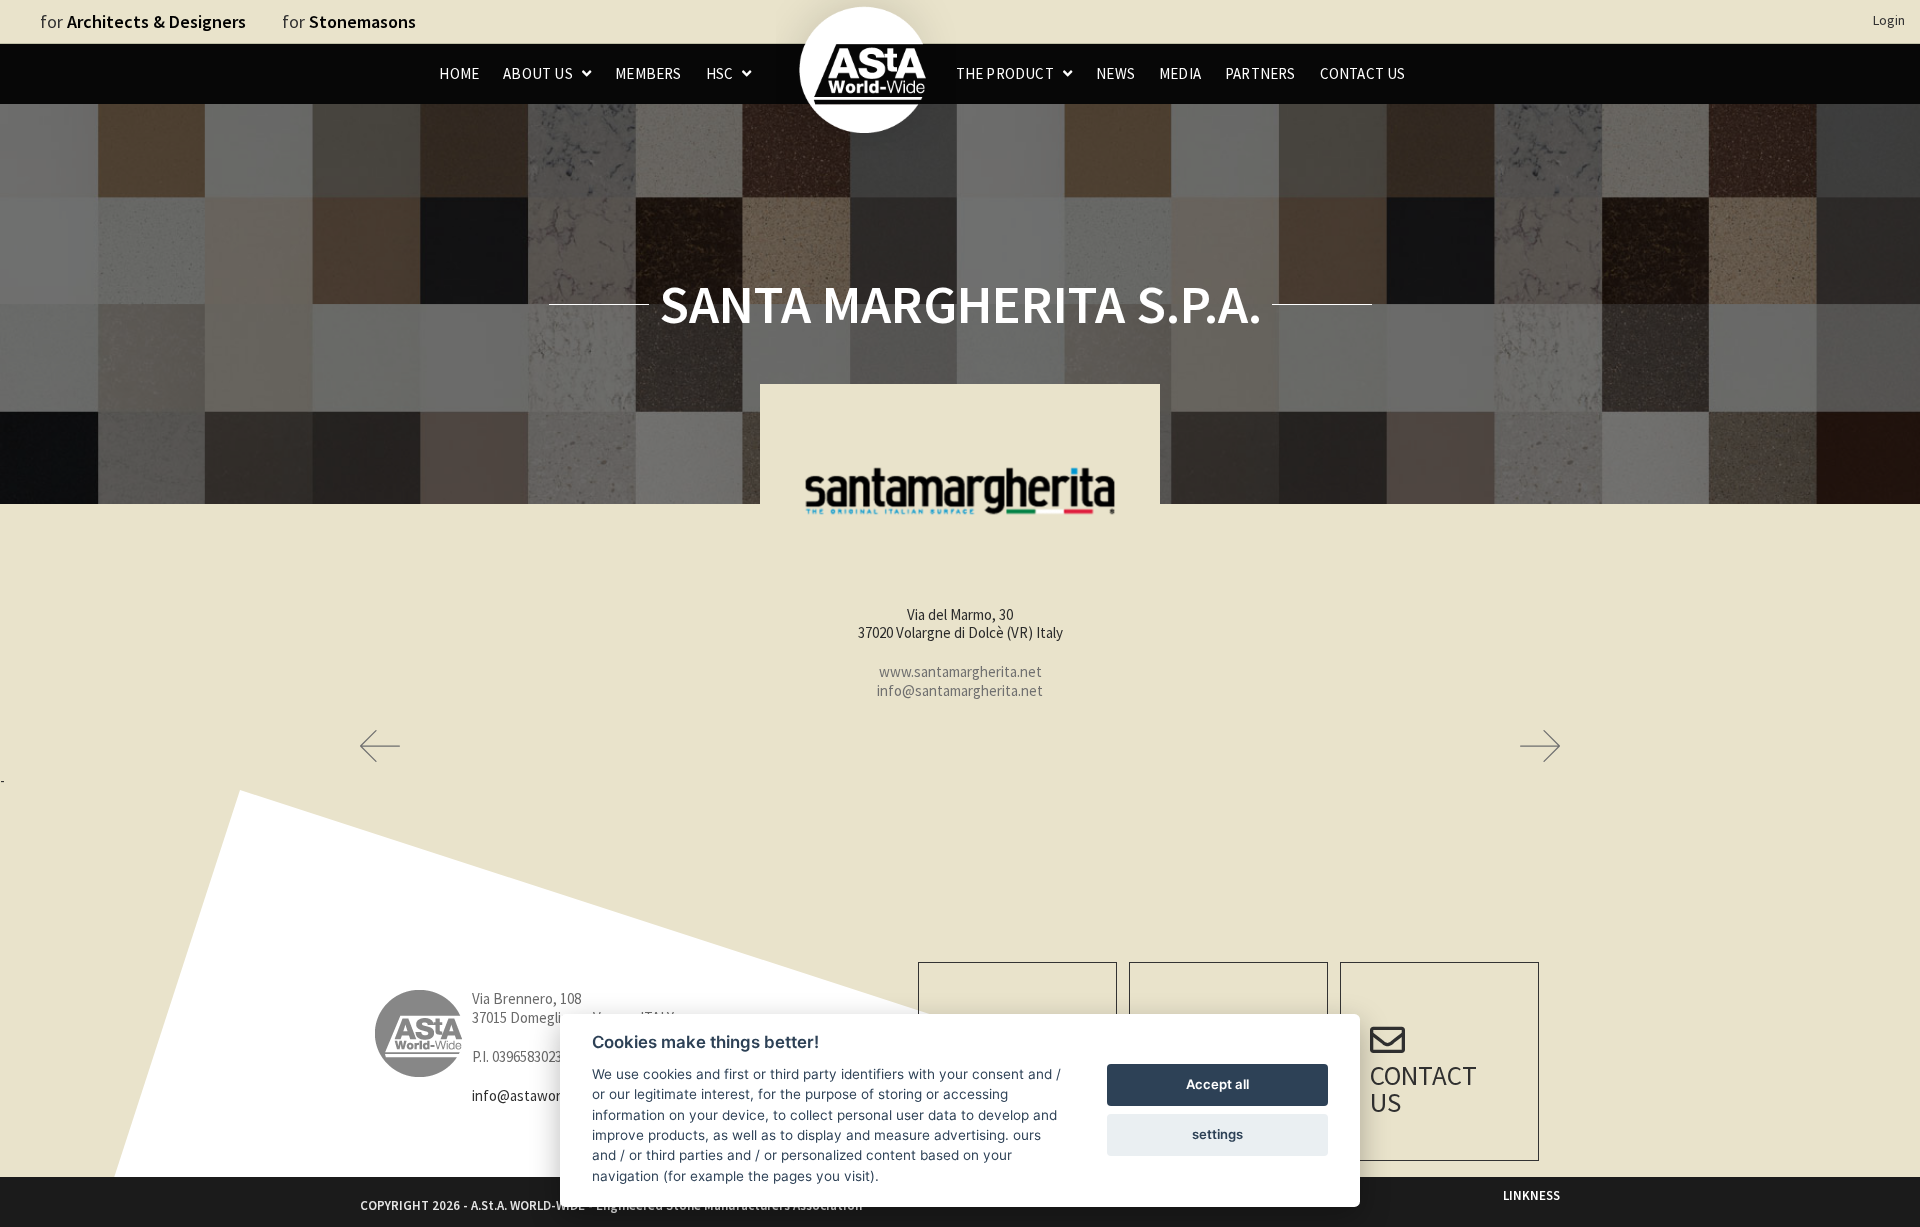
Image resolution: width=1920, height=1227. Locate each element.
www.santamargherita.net (960, 671)
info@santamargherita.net (960, 690)
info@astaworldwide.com (551, 1095)
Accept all (1217, 1084)
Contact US (1423, 1088)
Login (1889, 20)
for (143, 21)
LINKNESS (1531, 1195)
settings (1217, 1134)
